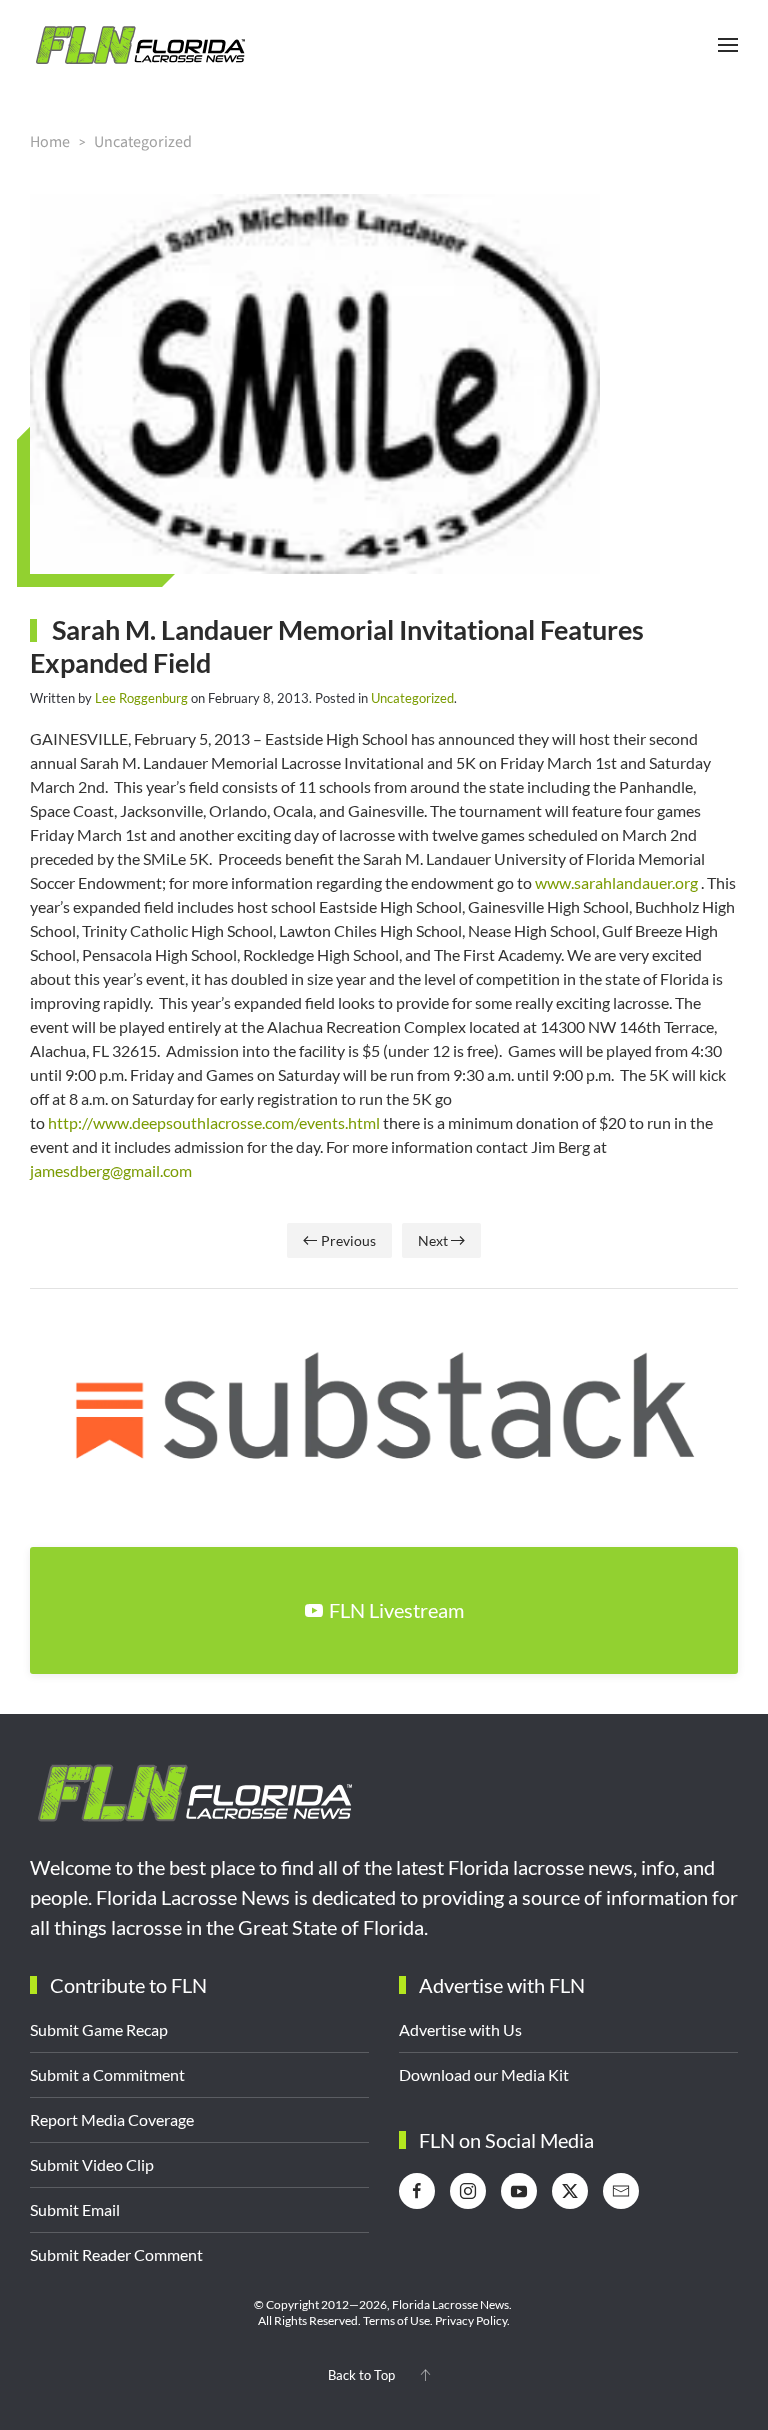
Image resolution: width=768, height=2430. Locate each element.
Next (433, 1240)
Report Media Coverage (112, 2119)
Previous (348, 1240)
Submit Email (75, 2209)
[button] (728, 45)
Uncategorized (412, 698)
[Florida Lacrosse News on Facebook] (417, 2191)
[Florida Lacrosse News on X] (570, 2191)
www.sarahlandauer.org (616, 882)
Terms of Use (396, 2320)
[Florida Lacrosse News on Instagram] (468, 2191)
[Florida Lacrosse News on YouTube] (519, 2191)
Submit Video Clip (92, 2164)
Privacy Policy (471, 2320)
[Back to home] (140, 45)
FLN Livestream (396, 1610)
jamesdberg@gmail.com (111, 1170)
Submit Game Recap (99, 2029)
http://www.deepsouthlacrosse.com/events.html (214, 1122)
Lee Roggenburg (141, 698)
